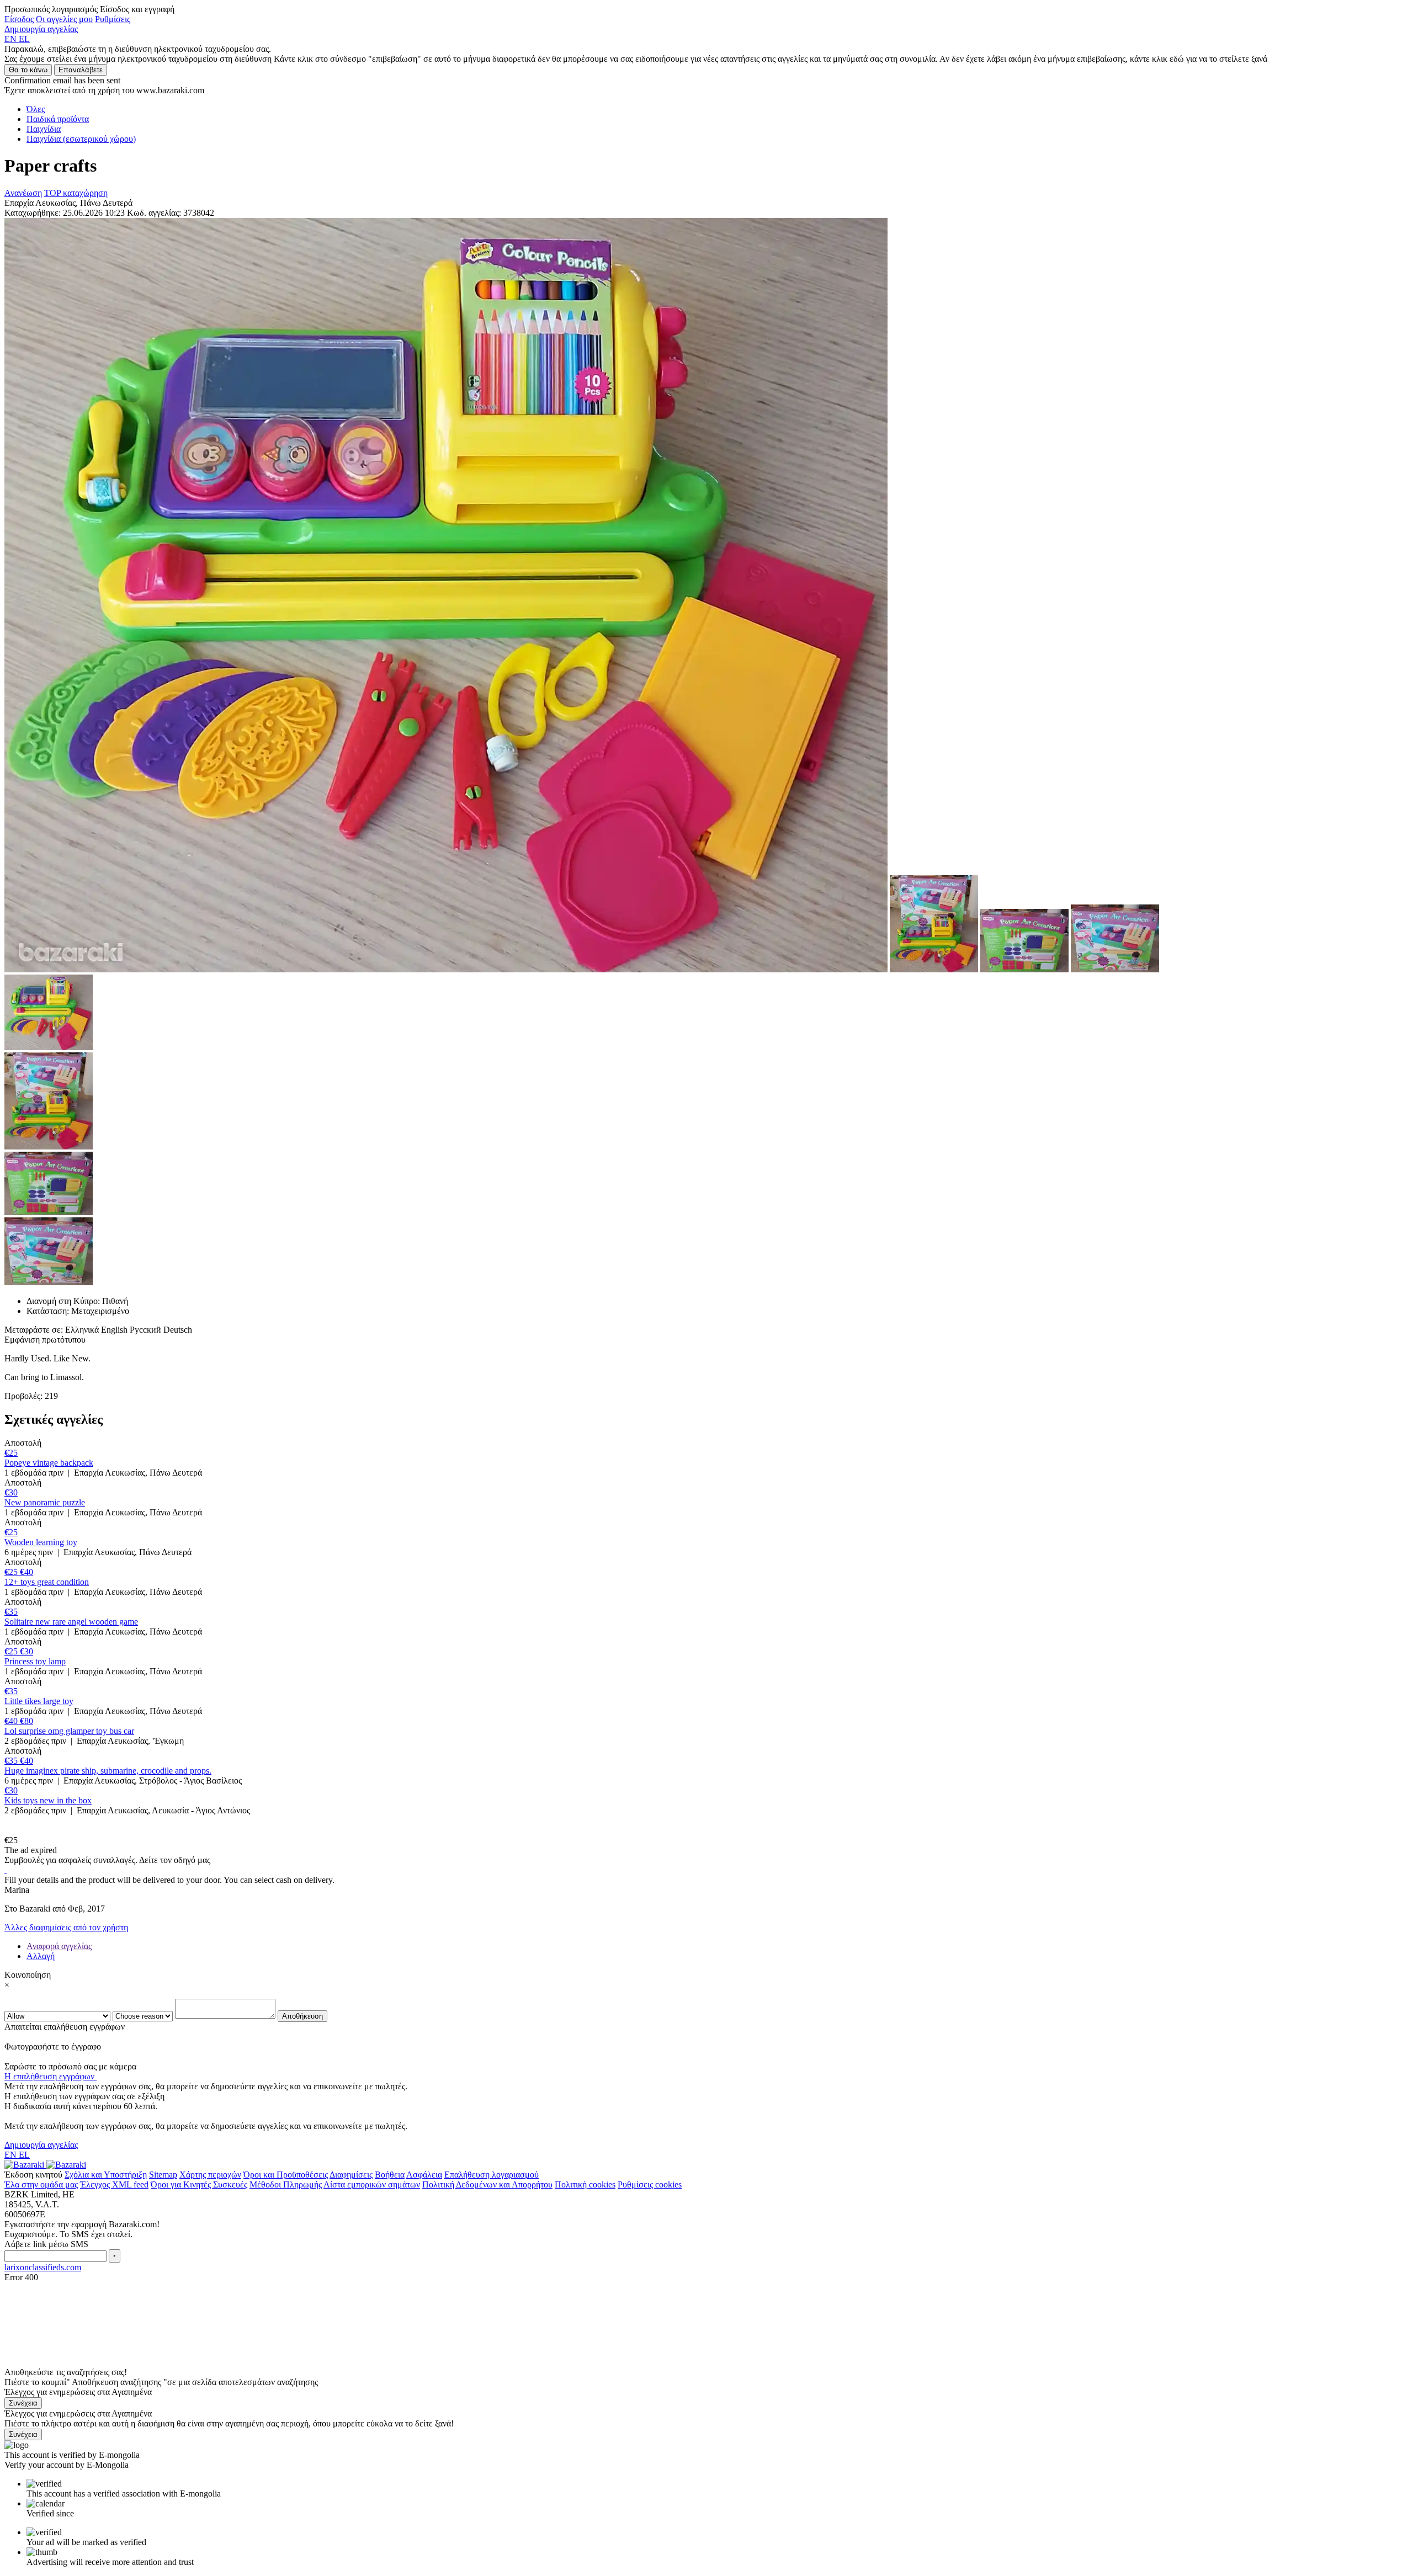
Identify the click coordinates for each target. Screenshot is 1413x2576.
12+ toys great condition (47, 1582)
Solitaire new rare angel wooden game (71, 1622)
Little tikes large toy (39, 1701)
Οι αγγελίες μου (64, 19)
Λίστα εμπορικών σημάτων (372, 2184)
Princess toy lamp (35, 1661)
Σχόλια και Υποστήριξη (106, 2175)
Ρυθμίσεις (113, 19)
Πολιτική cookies (585, 2184)
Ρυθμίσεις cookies (650, 2184)
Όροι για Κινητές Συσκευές (199, 2184)
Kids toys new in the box (48, 1800)
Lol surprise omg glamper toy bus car (69, 1731)
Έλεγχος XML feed (114, 2184)
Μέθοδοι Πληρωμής (286, 2184)
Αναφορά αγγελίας (59, 1946)
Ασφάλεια (424, 2175)
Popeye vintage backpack (49, 1463)
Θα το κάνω (28, 70)
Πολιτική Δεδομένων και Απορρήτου (487, 2184)
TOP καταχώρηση (76, 193)
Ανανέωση (23, 193)
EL (24, 39)
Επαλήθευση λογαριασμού (492, 2175)
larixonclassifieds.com (43, 2267)
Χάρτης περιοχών (210, 2175)
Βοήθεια (390, 2175)
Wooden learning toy (41, 1542)
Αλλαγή (41, 1956)
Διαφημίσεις (351, 2175)
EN (12, 39)
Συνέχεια (23, 2403)
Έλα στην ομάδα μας (41, 2184)
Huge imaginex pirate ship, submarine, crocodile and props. (108, 1771)
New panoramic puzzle (45, 1502)
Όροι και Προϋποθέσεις (286, 2175)
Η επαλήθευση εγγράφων (51, 2076)
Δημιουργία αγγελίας (41, 29)
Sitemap (163, 2175)
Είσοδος (19, 19)
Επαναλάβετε (81, 70)
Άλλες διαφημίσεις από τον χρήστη (66, 1927)
